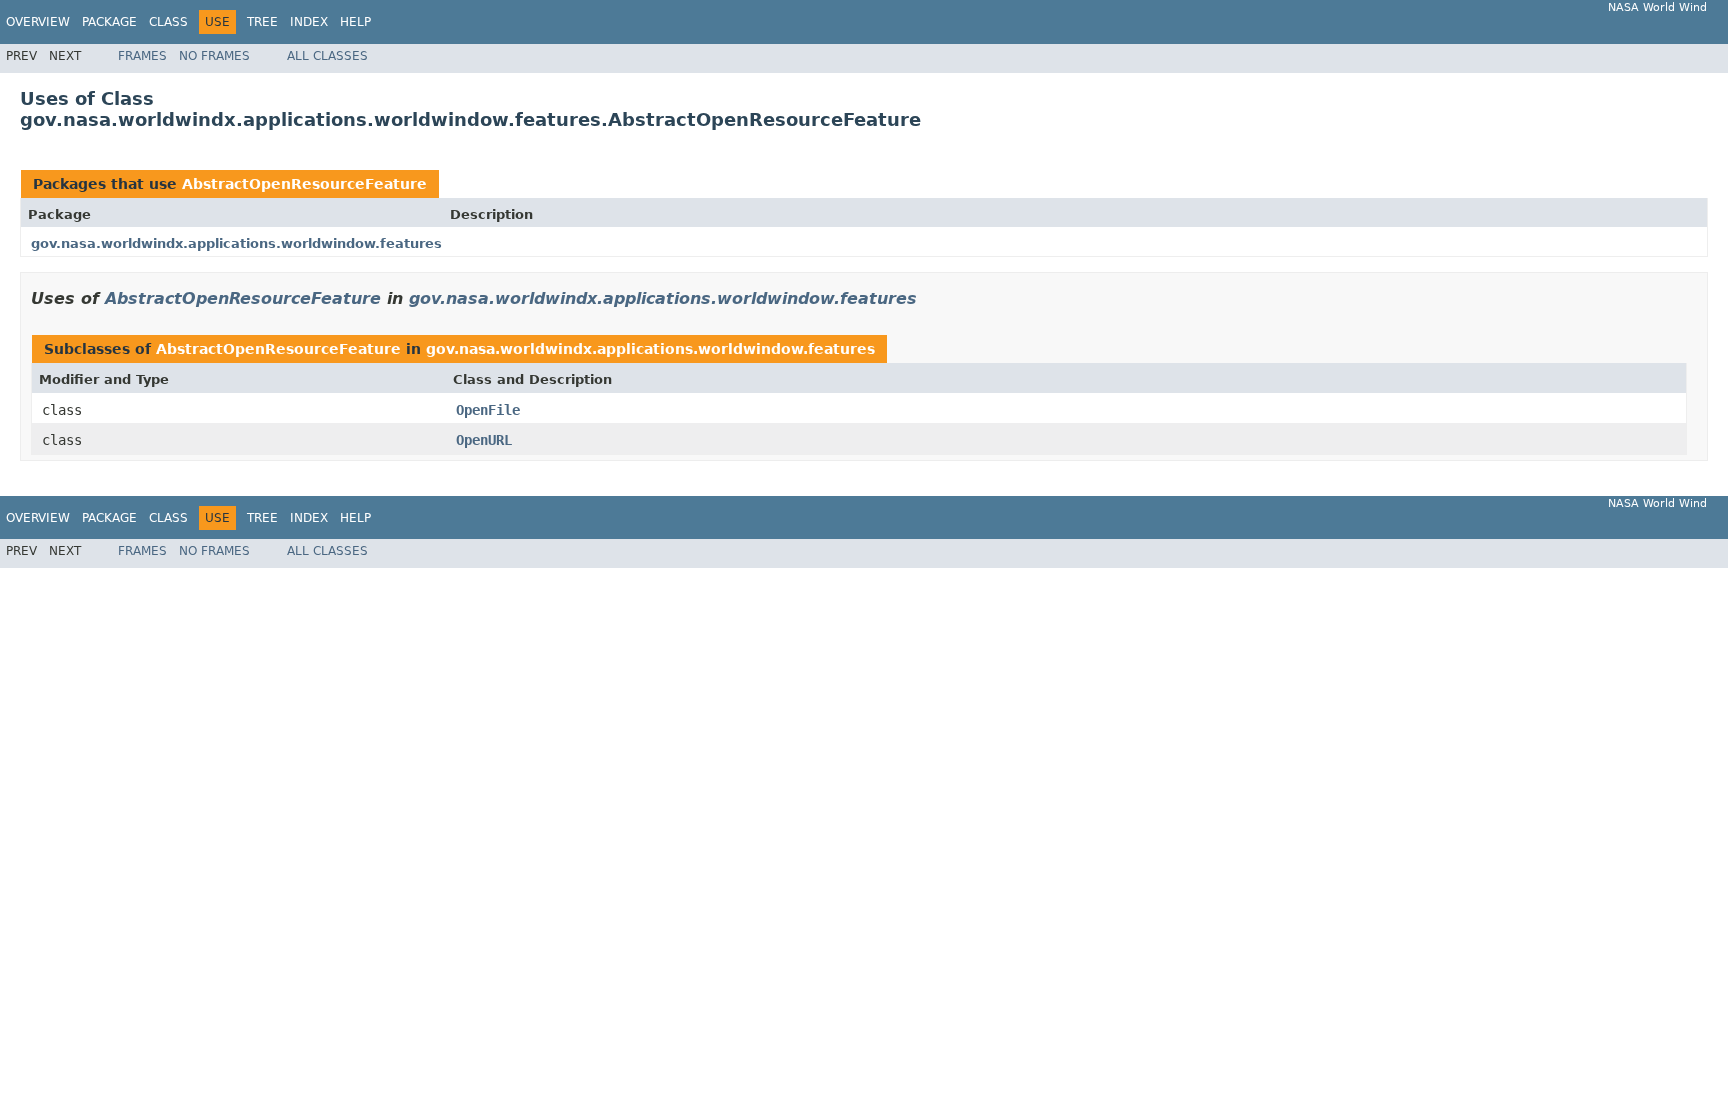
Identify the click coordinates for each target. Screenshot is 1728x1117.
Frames (142, 56)
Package (109, 22)
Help (355, 22)
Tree (262, 22)
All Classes (327, 56)
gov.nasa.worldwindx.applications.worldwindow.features (236, 243)
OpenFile (488, 410)
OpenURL (484, 440)
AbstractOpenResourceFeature (304, 184)
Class (168, 22)
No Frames (214, 56)
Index (309, 22)
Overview (38, 22)
